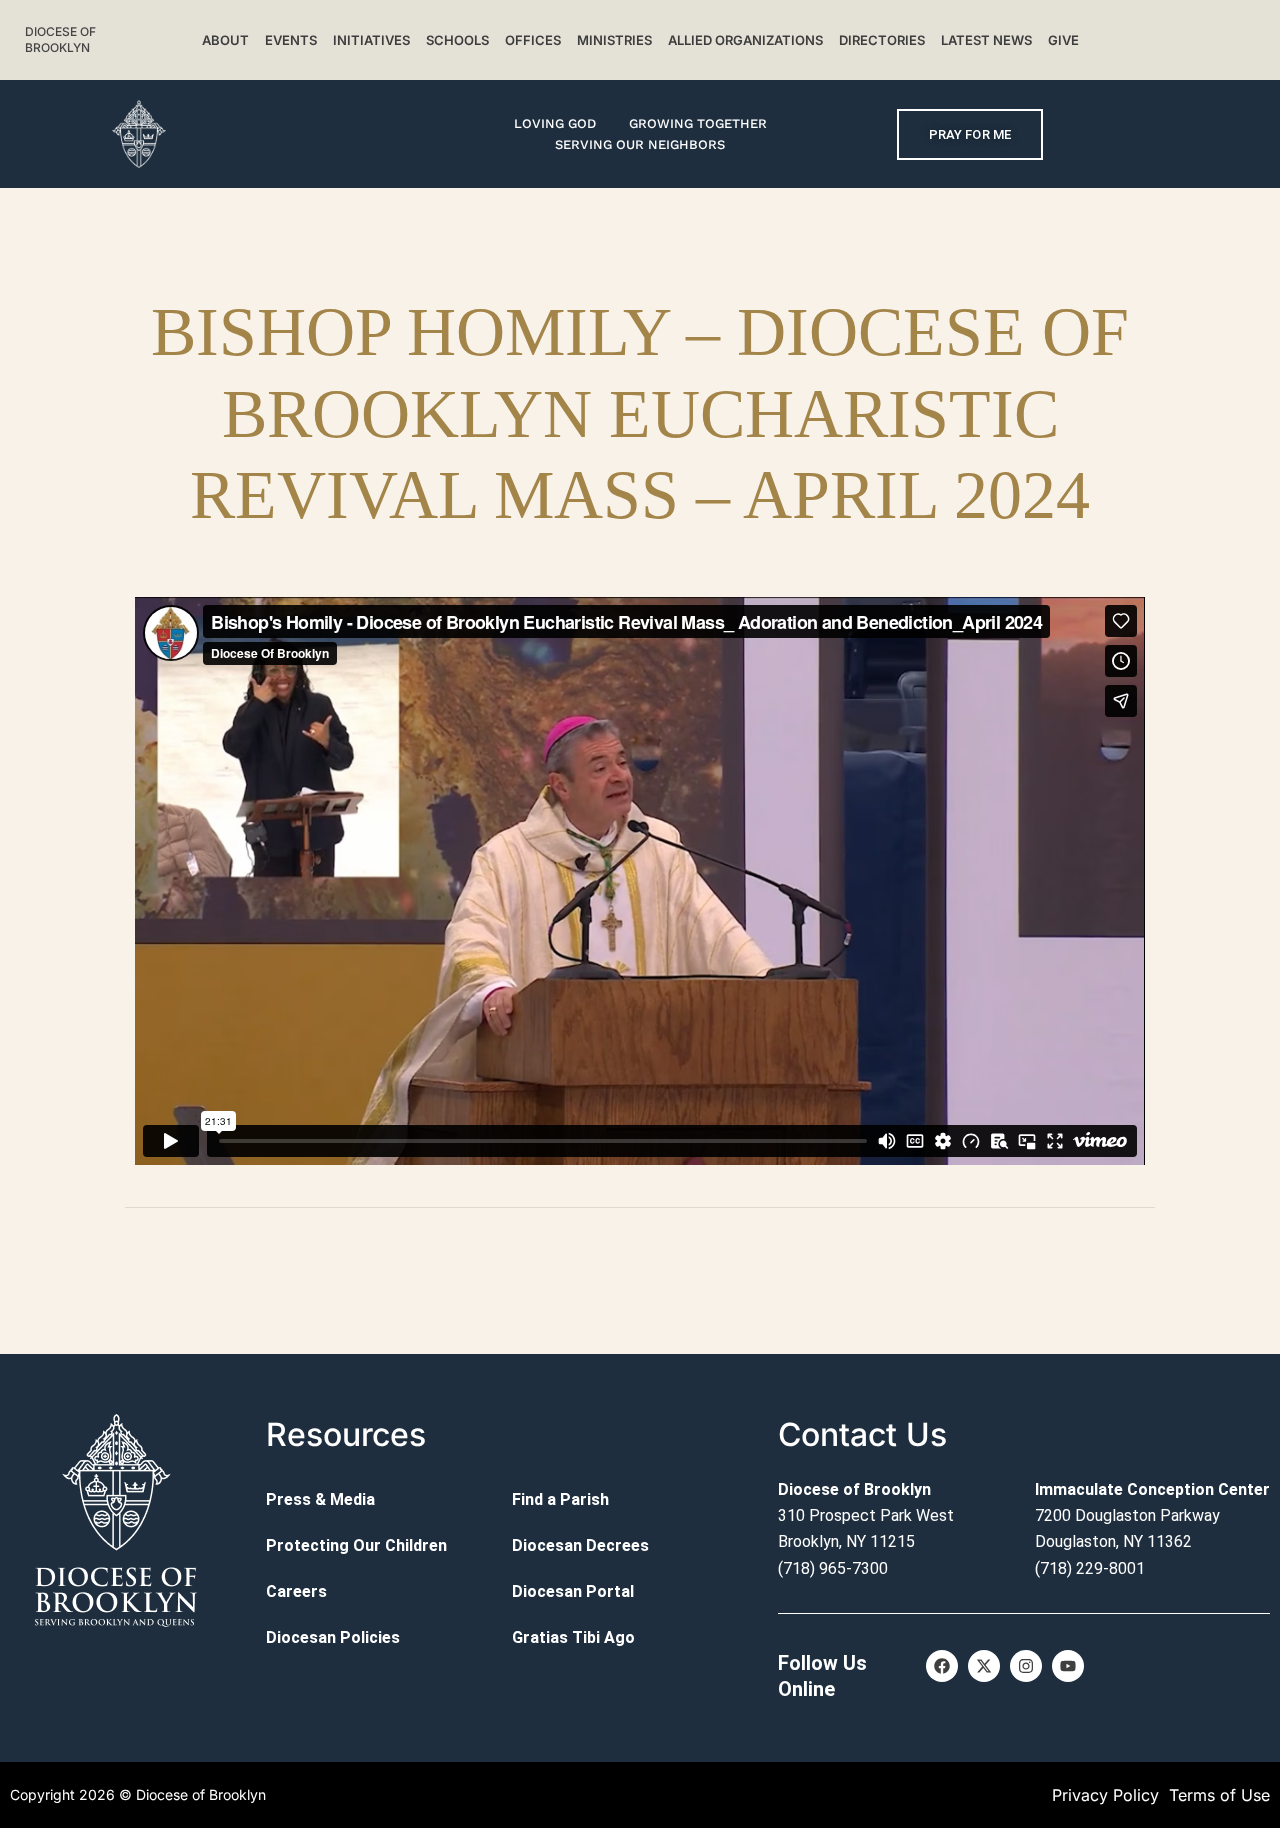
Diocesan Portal (573, 1591)
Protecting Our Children (356, 1545)
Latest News (986, 40)
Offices (533, 40)
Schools (457, 40)
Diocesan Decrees (580, 1545)
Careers (296, 1591)
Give (1063, 40)
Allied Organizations (745, 40)
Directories (882, 40)
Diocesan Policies (333, 1637)
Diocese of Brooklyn (60, 39)
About (225, 40)
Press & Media (320, 1499)
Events (291, 40)
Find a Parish (560, 1499)
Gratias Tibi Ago (573, 1637)
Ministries (614, 40)
